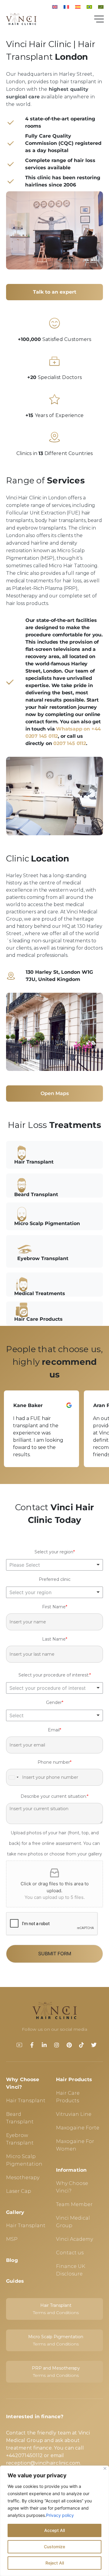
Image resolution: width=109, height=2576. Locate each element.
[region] (54, 2521)
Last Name (55, 1639)
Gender (55, 1702)
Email (54, 1730)
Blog (12, 2260)
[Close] (105, 2468)
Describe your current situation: (54, 1796)
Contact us (70, 2253)
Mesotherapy (23, 2178)
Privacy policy (60, 2515)
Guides (15, 2281)
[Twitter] (94, 2045)
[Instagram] (57, 2045)
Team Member (74, 2204)
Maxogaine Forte (78, 2128)
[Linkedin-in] (44, 2045)
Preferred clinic (55, 1579)
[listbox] (54, 1565)
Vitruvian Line (74, 2114)
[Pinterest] (69, 2045)
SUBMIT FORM (55, 1953)
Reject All (55, 2563)
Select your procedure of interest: (55, 1675)
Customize (54, 2547)
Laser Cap (19, 2191)
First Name (55, 1607)
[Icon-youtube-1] (19, 2045)
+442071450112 (24, 2455)
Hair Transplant (26, 2101)
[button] (41, 1429)
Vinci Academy (74, 2239)
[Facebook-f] (32, 2045)
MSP (12, 2239)
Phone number (54, 1762)
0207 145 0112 (69, 743)
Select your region (55, 1552)
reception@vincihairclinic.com (43, 2463)
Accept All (54, 2530)
